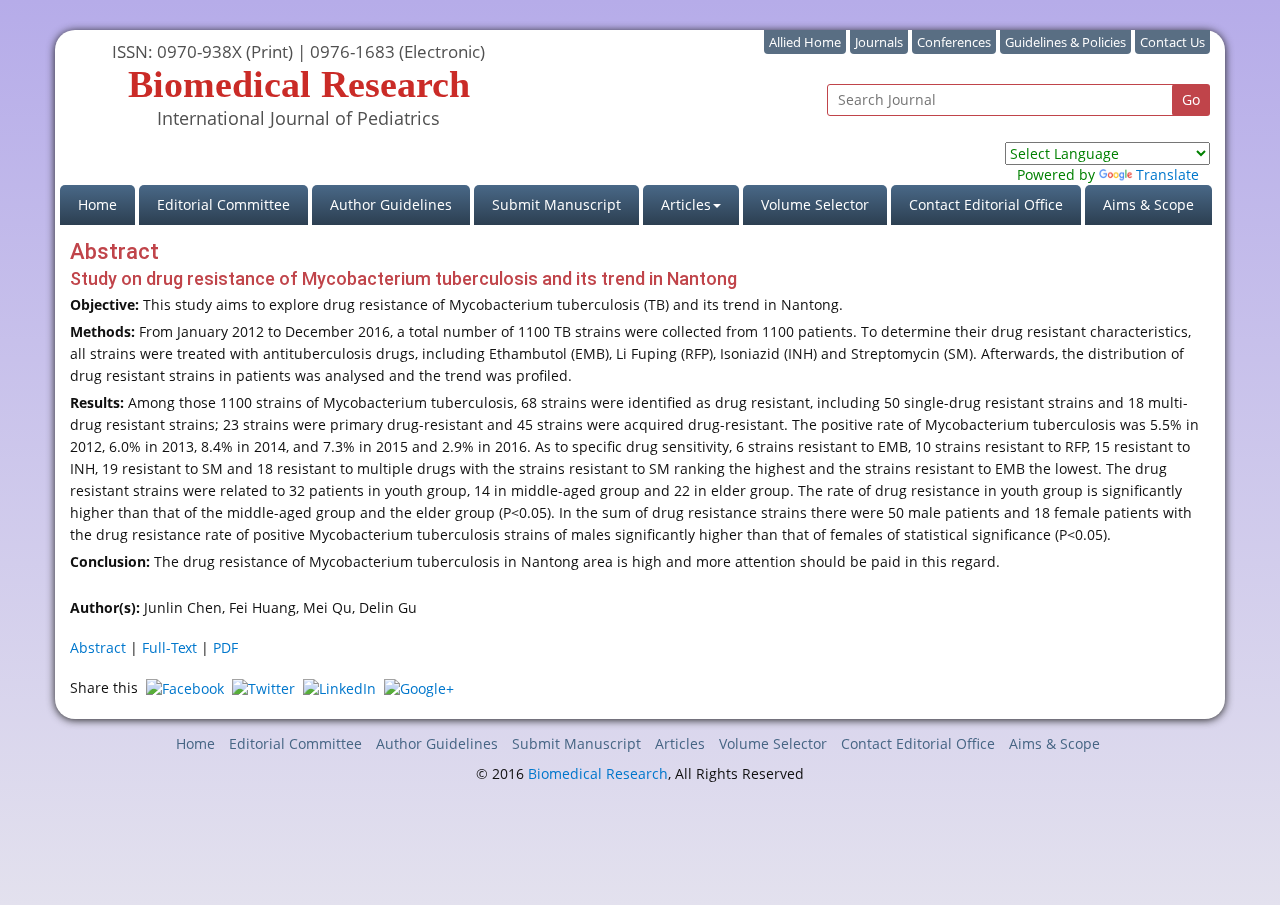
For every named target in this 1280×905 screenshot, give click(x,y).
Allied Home (805, 42)
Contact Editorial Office (986, 204)
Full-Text (169, 647)
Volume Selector (815, 204)
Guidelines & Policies (1065, 42)
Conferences (954, 42)
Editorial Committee (223, 204)
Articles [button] (686, 204)
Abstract (98, 647)
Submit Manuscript (556, 204)
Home (106, 204)
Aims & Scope (1148, 204)
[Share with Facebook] (185, 687)
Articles (680, 743)
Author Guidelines (391, 204)
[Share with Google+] (419, 687)
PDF (225, 647)
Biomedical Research (598, 773)
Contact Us (1172, 42)
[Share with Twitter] (263, 687)
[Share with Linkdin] (339, 687)
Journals (879, 42)
